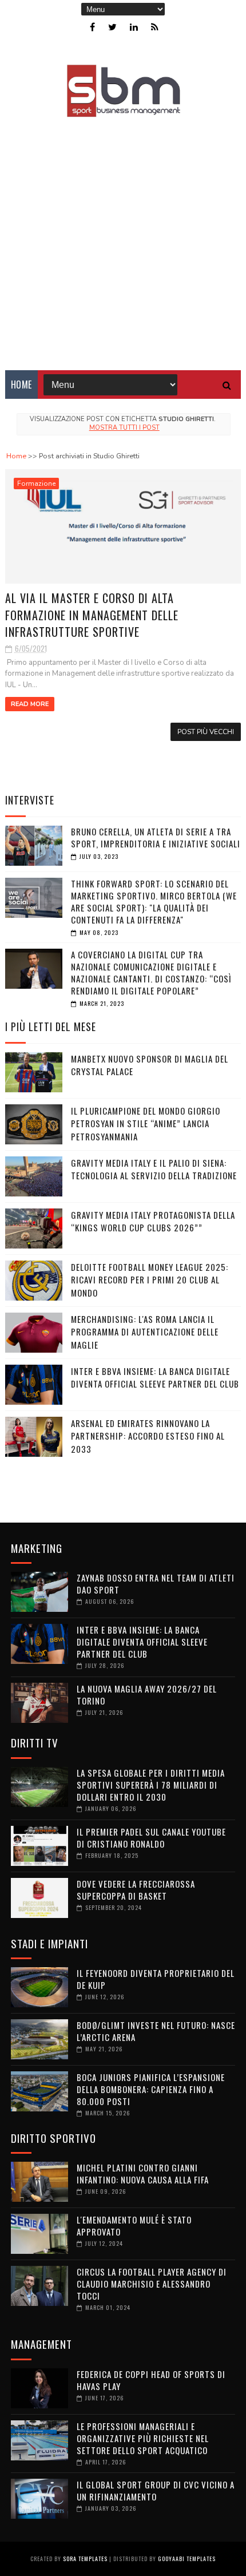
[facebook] (92, 27)
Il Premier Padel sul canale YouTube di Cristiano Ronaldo (151, 1838)
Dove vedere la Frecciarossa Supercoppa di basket (136, 1890)
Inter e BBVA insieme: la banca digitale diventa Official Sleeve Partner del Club (155, 1378)
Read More (30, 704)
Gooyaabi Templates (187, 2559)
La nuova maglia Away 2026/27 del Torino (147, 1695)
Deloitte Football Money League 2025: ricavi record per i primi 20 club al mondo (150, 1280)
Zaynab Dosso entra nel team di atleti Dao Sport (156, 1584)
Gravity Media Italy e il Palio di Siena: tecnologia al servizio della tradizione (154, 1169)
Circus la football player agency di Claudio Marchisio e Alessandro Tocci (152, 2284)
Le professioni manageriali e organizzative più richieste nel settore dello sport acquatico (143, 2438)
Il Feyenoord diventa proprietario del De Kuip (156, 1979)
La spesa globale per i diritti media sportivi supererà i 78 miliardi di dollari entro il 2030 (151, 1785)
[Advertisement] (123, 236)
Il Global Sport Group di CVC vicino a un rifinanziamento (156, 2490)
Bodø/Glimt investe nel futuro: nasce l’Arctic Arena (156, 2031)
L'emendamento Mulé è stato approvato (134, 2226)
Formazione (36, 484)
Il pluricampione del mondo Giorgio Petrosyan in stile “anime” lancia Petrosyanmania (146, 1123)
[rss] (155, 27)
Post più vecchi (206, 732)
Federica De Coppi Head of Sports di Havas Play (151, 2380)
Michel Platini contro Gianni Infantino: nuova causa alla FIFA (143, 2173)
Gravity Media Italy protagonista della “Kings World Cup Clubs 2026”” (153, 1221)
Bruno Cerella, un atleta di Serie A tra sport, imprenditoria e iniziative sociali (156, 837)
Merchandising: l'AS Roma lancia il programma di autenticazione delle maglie (145, 1332)
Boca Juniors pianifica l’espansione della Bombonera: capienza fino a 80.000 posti (151, 2089)
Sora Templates (85, 2559)
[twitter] (112, 27)
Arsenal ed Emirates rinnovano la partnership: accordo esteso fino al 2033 (148, 1436)
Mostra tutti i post (124, 428)
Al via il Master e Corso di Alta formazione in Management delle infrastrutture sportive (92, 615)
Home (21, 385)
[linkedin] (134, 27)
